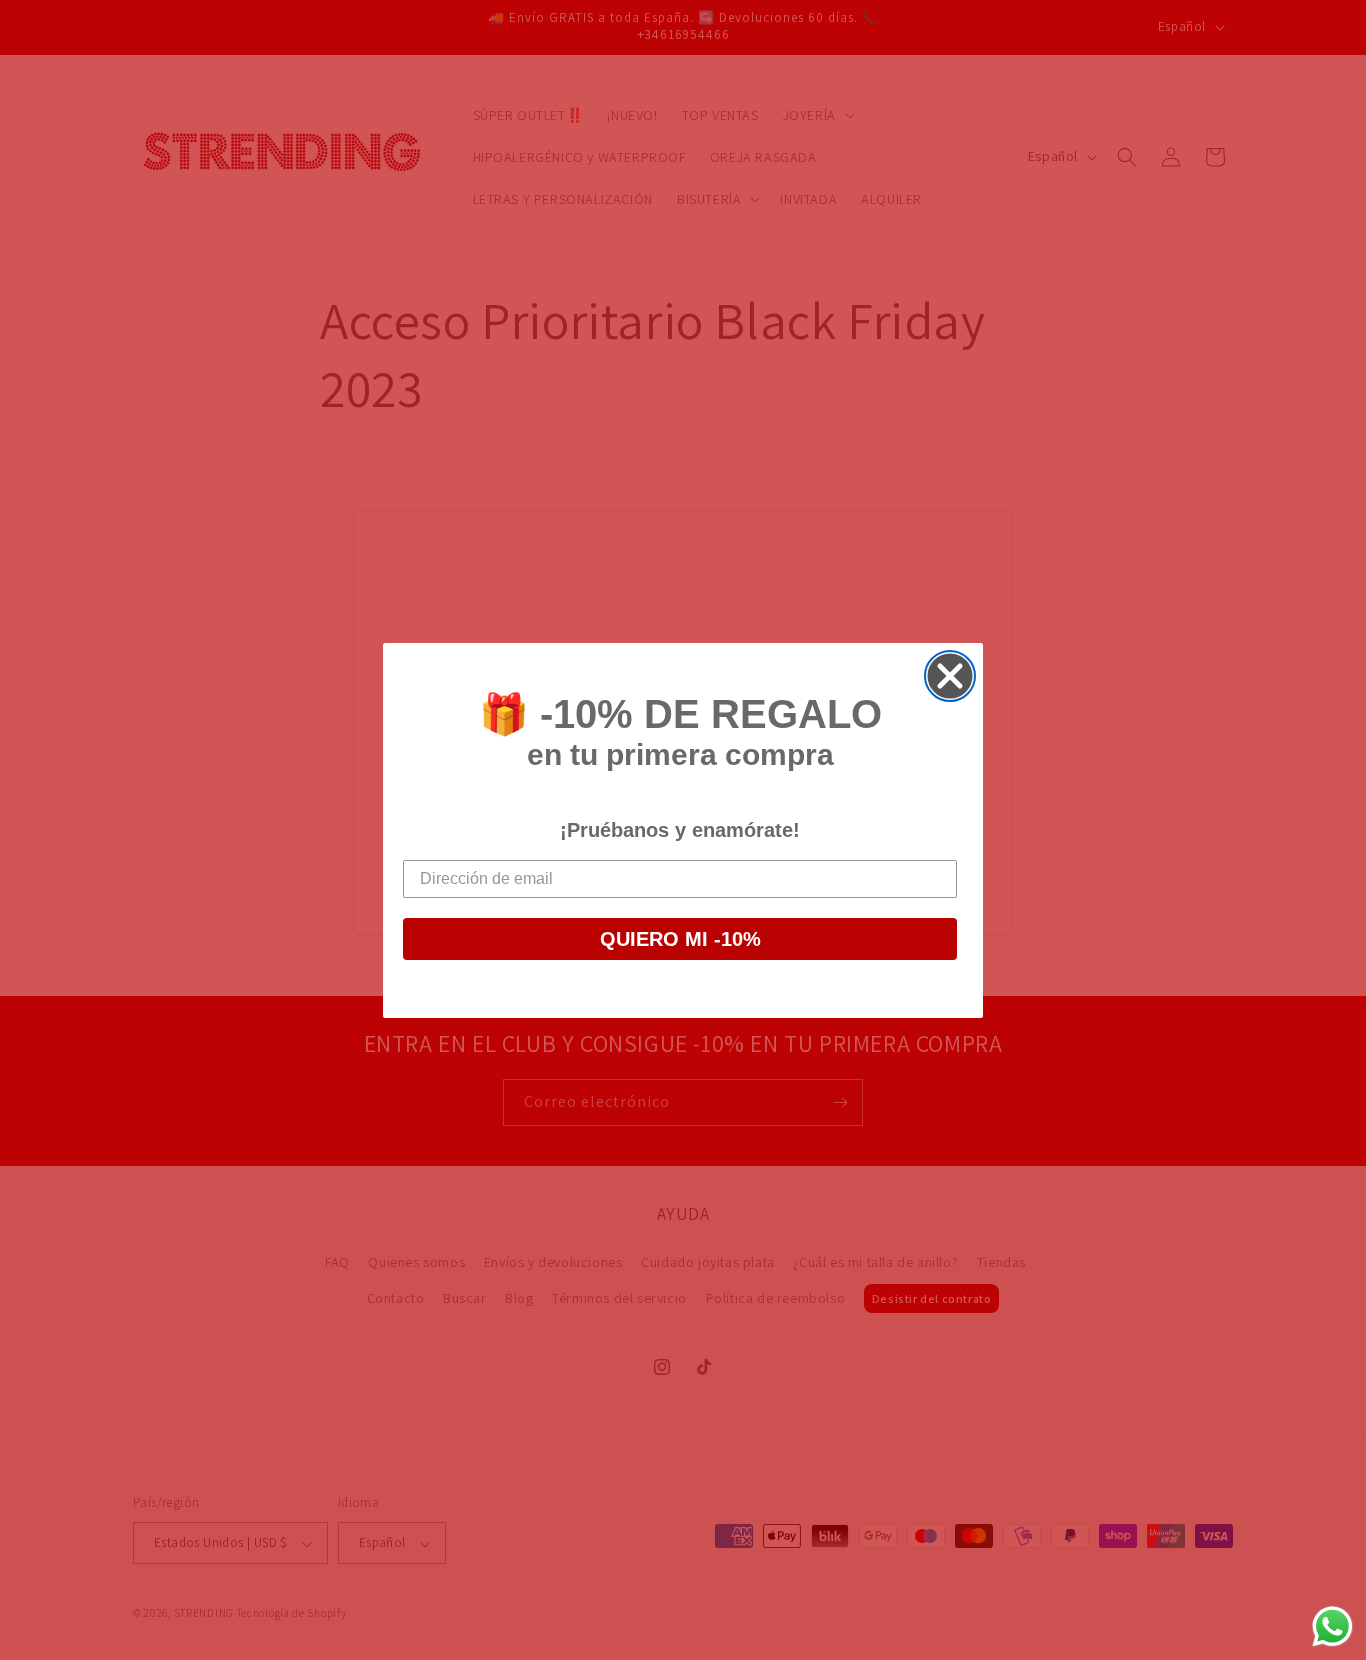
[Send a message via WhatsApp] (1332, 1626)
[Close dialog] (950, 676)
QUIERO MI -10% (680, 939)
